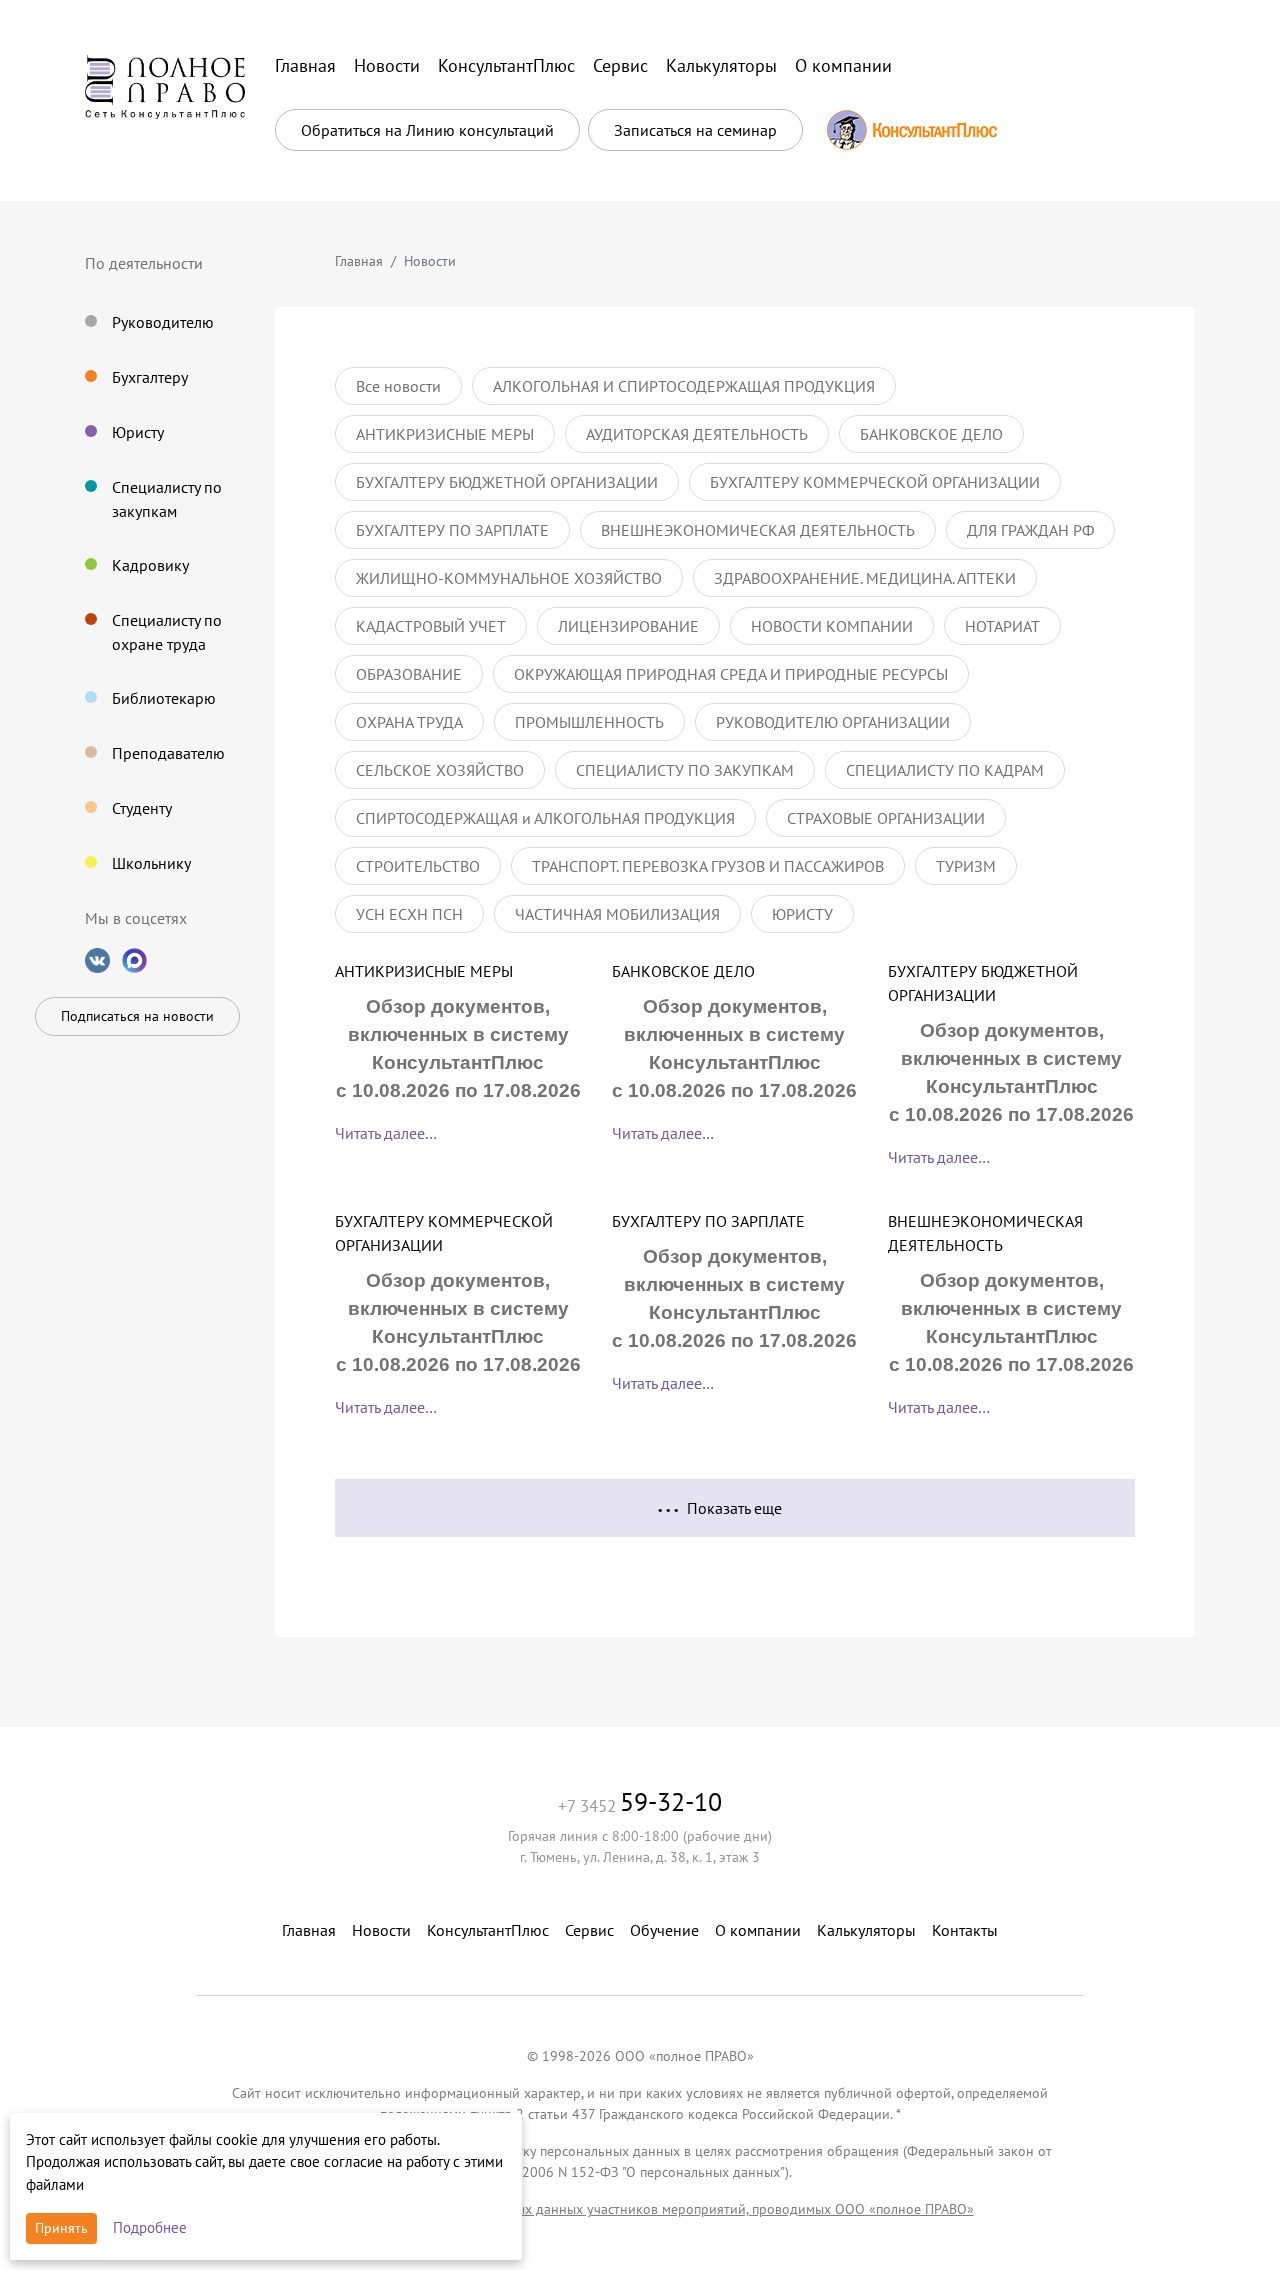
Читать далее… (386, 1133)
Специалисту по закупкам (167, 499)
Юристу (138, 432)
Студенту (142, 808)
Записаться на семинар (695, 130)
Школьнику (151, 863)
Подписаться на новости (137, 1016)
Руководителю (163, 322)
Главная (359, 261)
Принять (61, 2228)
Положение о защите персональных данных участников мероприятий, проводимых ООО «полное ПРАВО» (640, 2209)
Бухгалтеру (150, 377)
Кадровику (150, 565)
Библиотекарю (164, 698)
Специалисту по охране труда (167, 632)
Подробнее (150, 2227)
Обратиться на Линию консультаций (427, 130)
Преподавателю (168, 753)
